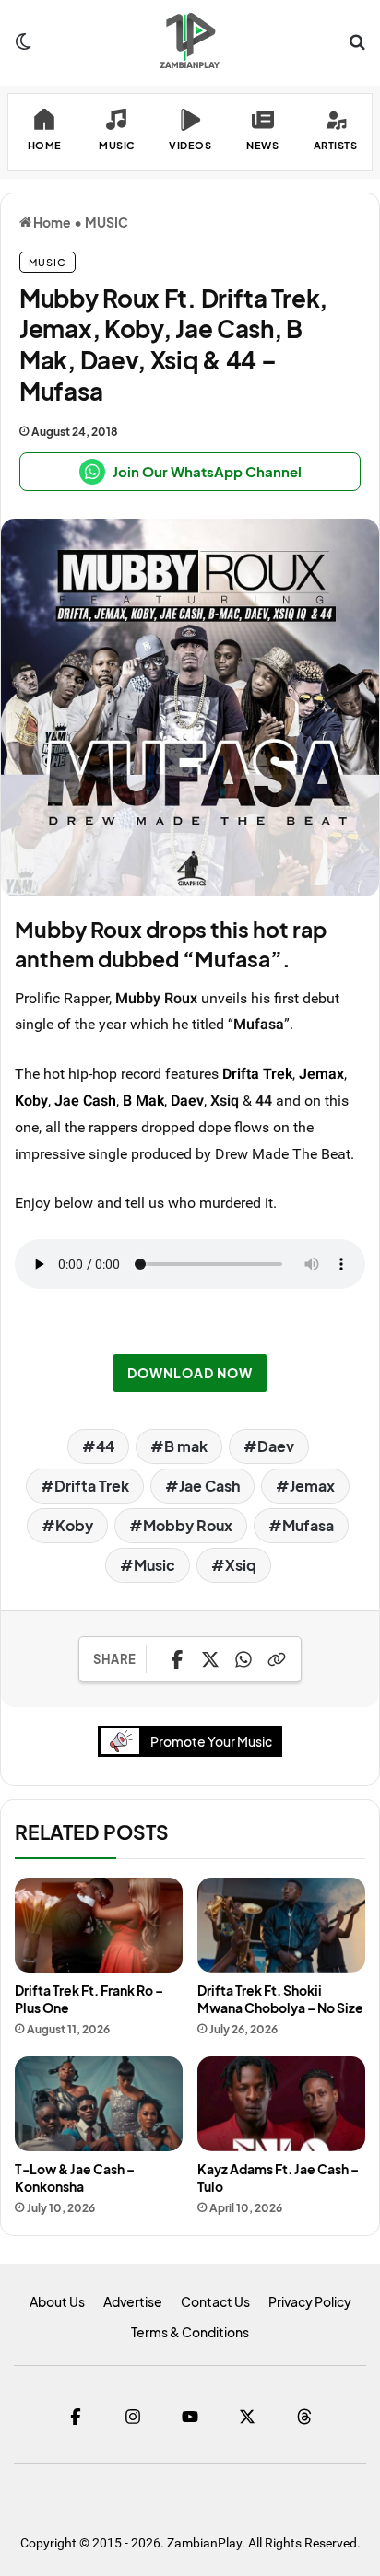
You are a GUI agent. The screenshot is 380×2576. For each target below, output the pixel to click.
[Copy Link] (277, 1659)
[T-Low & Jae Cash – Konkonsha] (99, 2104)
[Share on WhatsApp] (243, 1659)
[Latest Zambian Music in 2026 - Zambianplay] (190, 41)
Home (51, 222)
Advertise (133, 2301)
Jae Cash (85, 1100)
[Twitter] (247, 2417)
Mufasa (308, 1525)
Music (154, 1565)
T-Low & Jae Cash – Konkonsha (75, 2178)
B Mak (143, 1100)
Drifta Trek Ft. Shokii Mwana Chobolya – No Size (280, 1999)
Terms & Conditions (190, 2332)
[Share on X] (210, 1659)
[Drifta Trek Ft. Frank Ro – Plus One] (99, 1925)
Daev (187, 1100)
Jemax (321, 1073)
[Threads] (304, 2417)
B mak (186, 1446)
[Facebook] (76, 2417)
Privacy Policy (310, 2301)
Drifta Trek (257, 1073)
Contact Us (215, 2301)
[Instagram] (133, 2417)
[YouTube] (190, 2417)
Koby (31, 1100)
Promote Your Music (211, 1741)
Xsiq (241, 1565)
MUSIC (107, 222)
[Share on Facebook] (177, 1659)
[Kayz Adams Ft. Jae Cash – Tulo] (281, 2104)
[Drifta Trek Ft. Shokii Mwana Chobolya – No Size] (281, 1925)
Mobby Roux (188, 1525)
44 (105, 1446)
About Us (57, 2301)
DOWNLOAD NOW (190, 1373)
